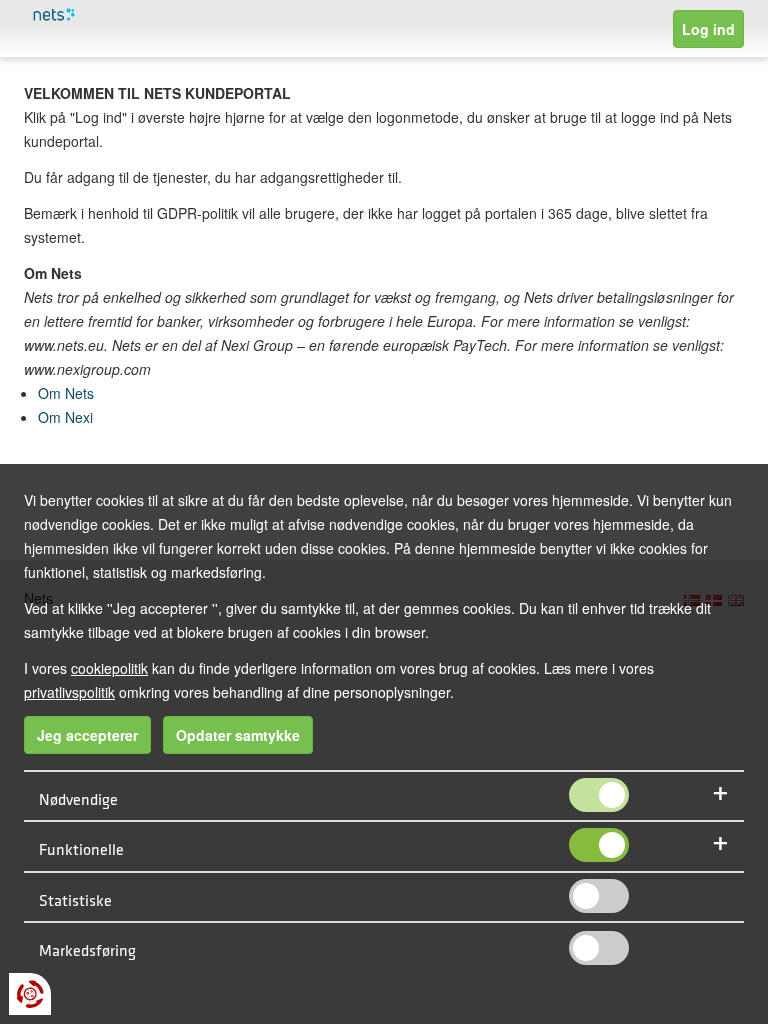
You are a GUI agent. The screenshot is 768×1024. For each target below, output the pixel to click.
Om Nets (66, 393)
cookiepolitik (109, 668)
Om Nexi (65, 417)
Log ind (708, 29)
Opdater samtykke (238, 735)
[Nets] (132, 15)
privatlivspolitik (69, 692)
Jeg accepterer (87, 735)
